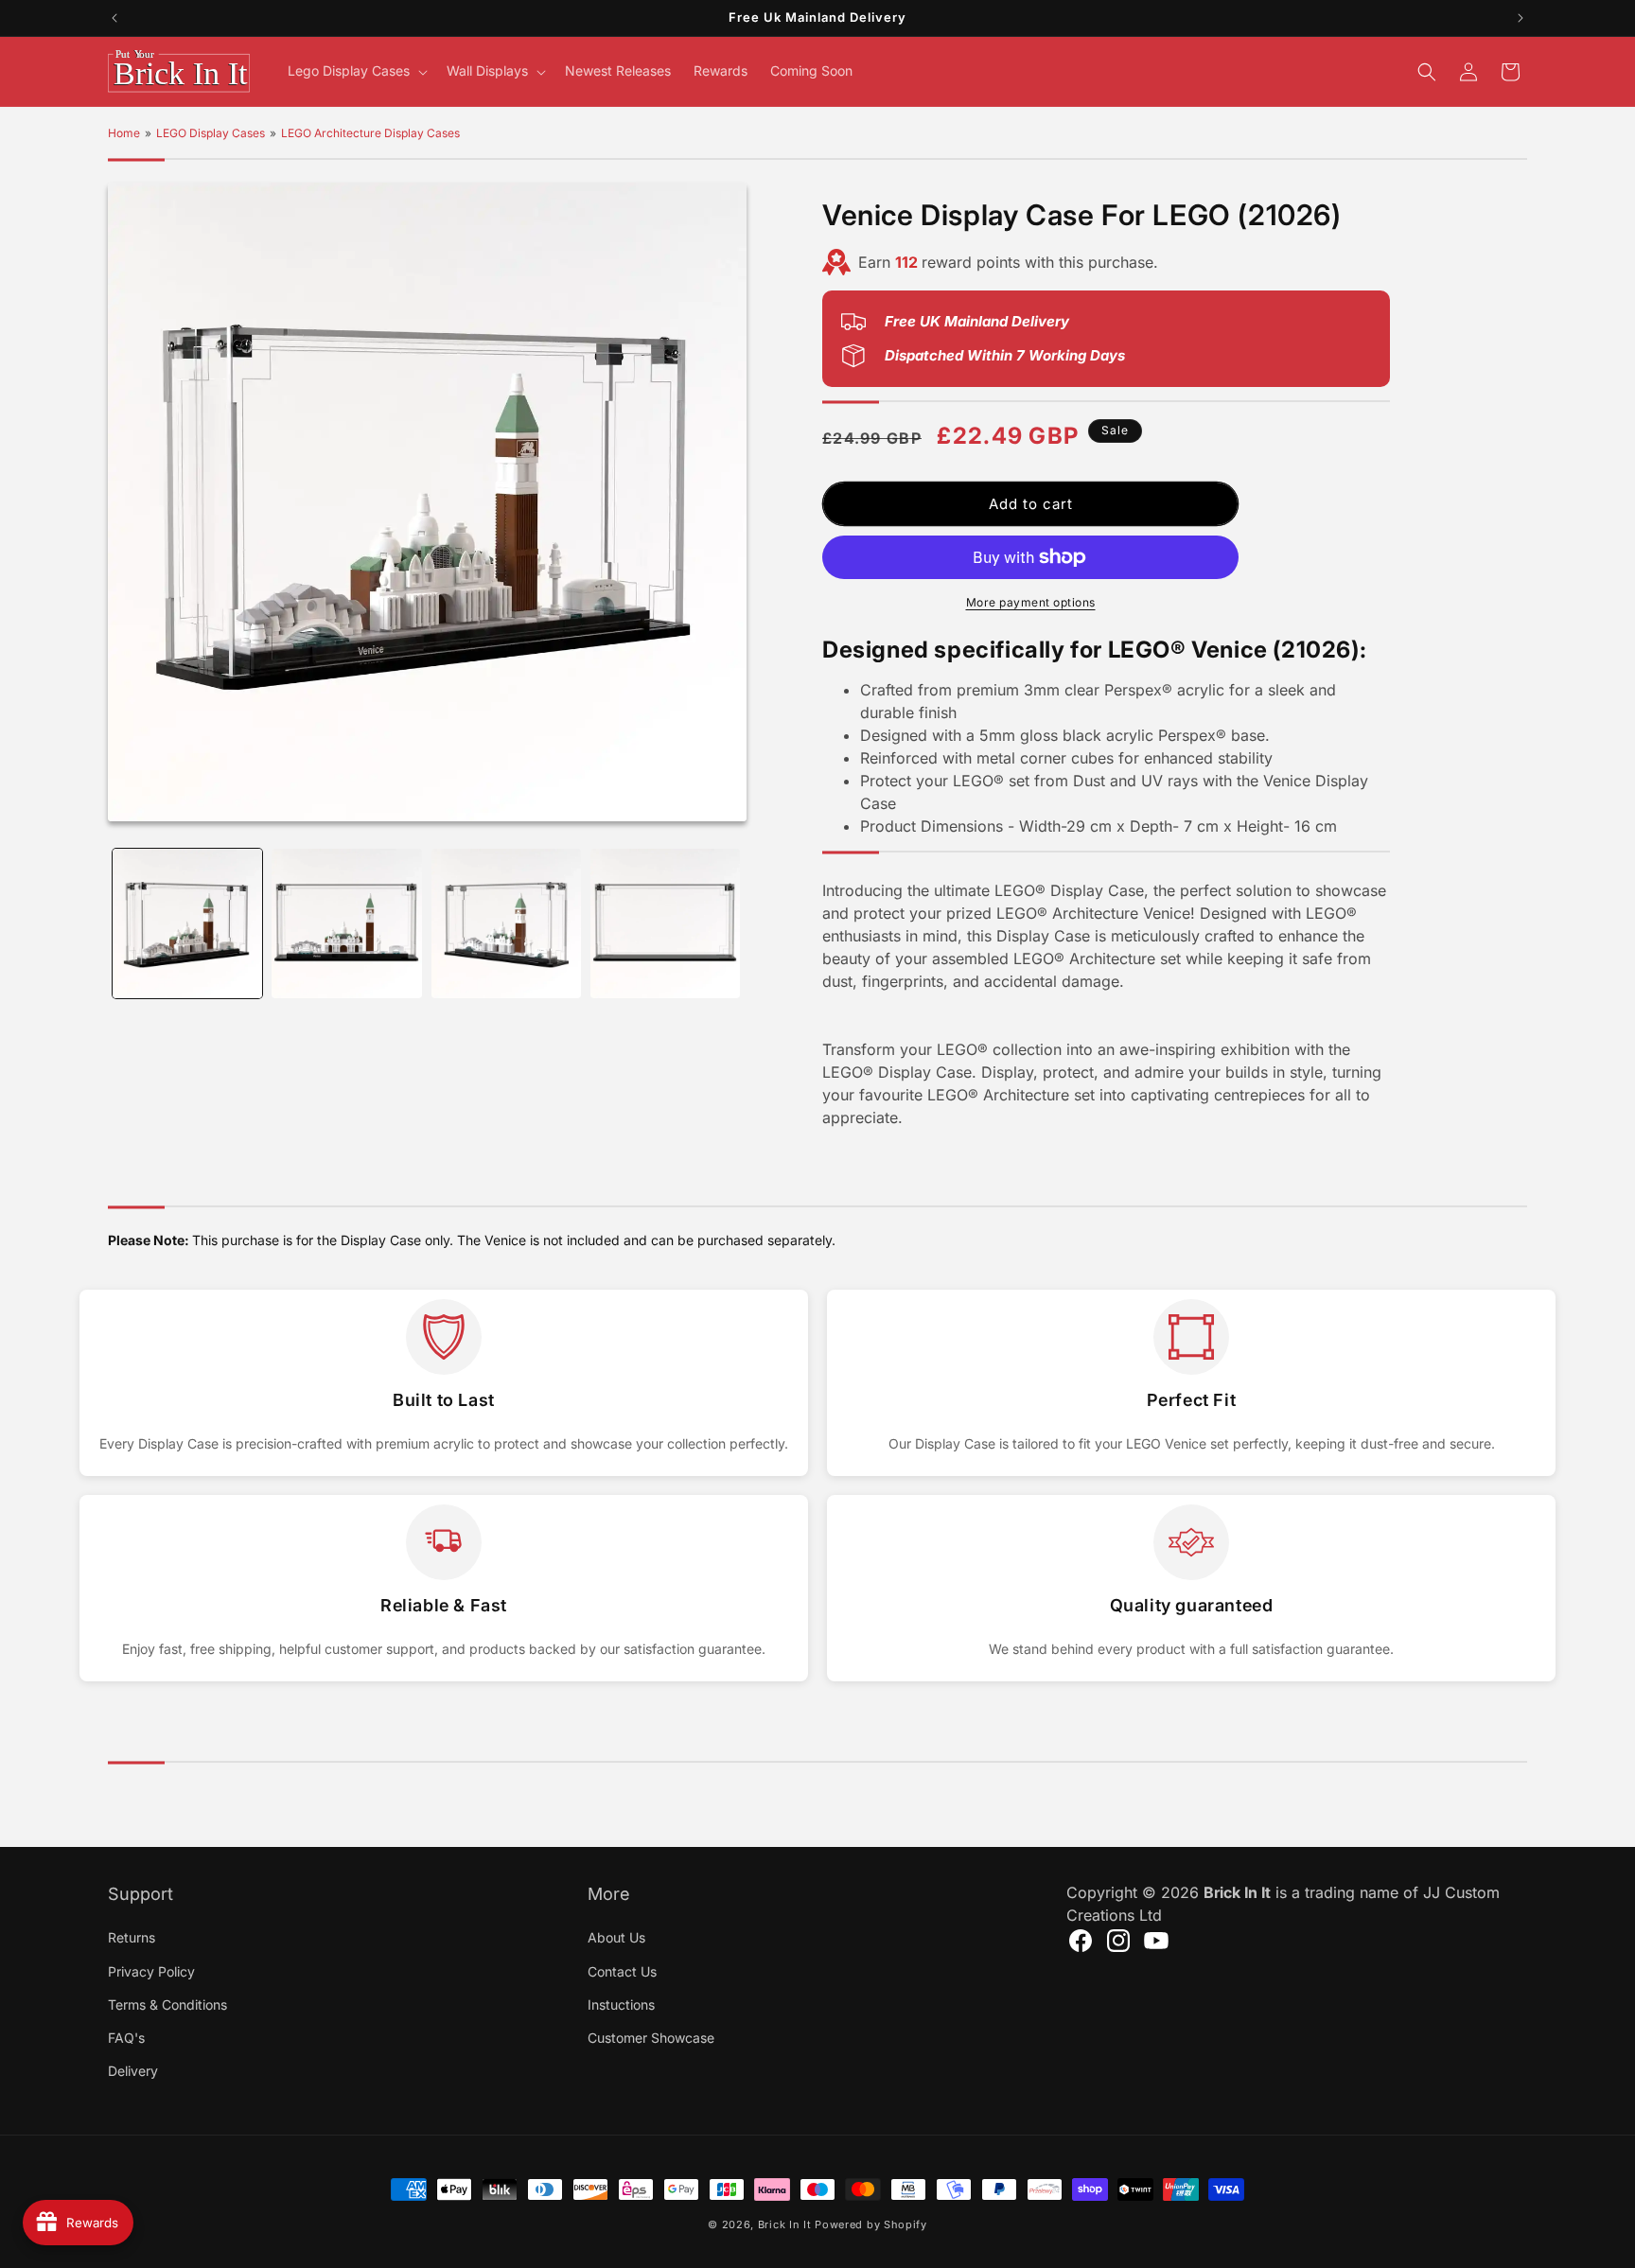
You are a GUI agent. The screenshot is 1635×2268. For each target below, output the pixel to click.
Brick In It (785, 2224)
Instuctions (621, 2004)
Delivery (133, 2070)
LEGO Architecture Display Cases (370, 133)
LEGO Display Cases (211, 133)
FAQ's (126, 2037)
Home (124, 133)
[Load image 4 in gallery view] (665, 923)
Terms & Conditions (167, 2004)
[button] (356, 71)
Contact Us (622, 1970)
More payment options (1031, 602)
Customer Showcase (651, 2037)
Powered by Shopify (871, 2224)
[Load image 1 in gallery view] (187, 923)
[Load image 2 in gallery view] (346, 923)
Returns (132, 1937)
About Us (616, 1937)
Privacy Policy (151, 1970)
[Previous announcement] (114, 18)
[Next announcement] (1521, 18)
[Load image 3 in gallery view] (506, 923)
